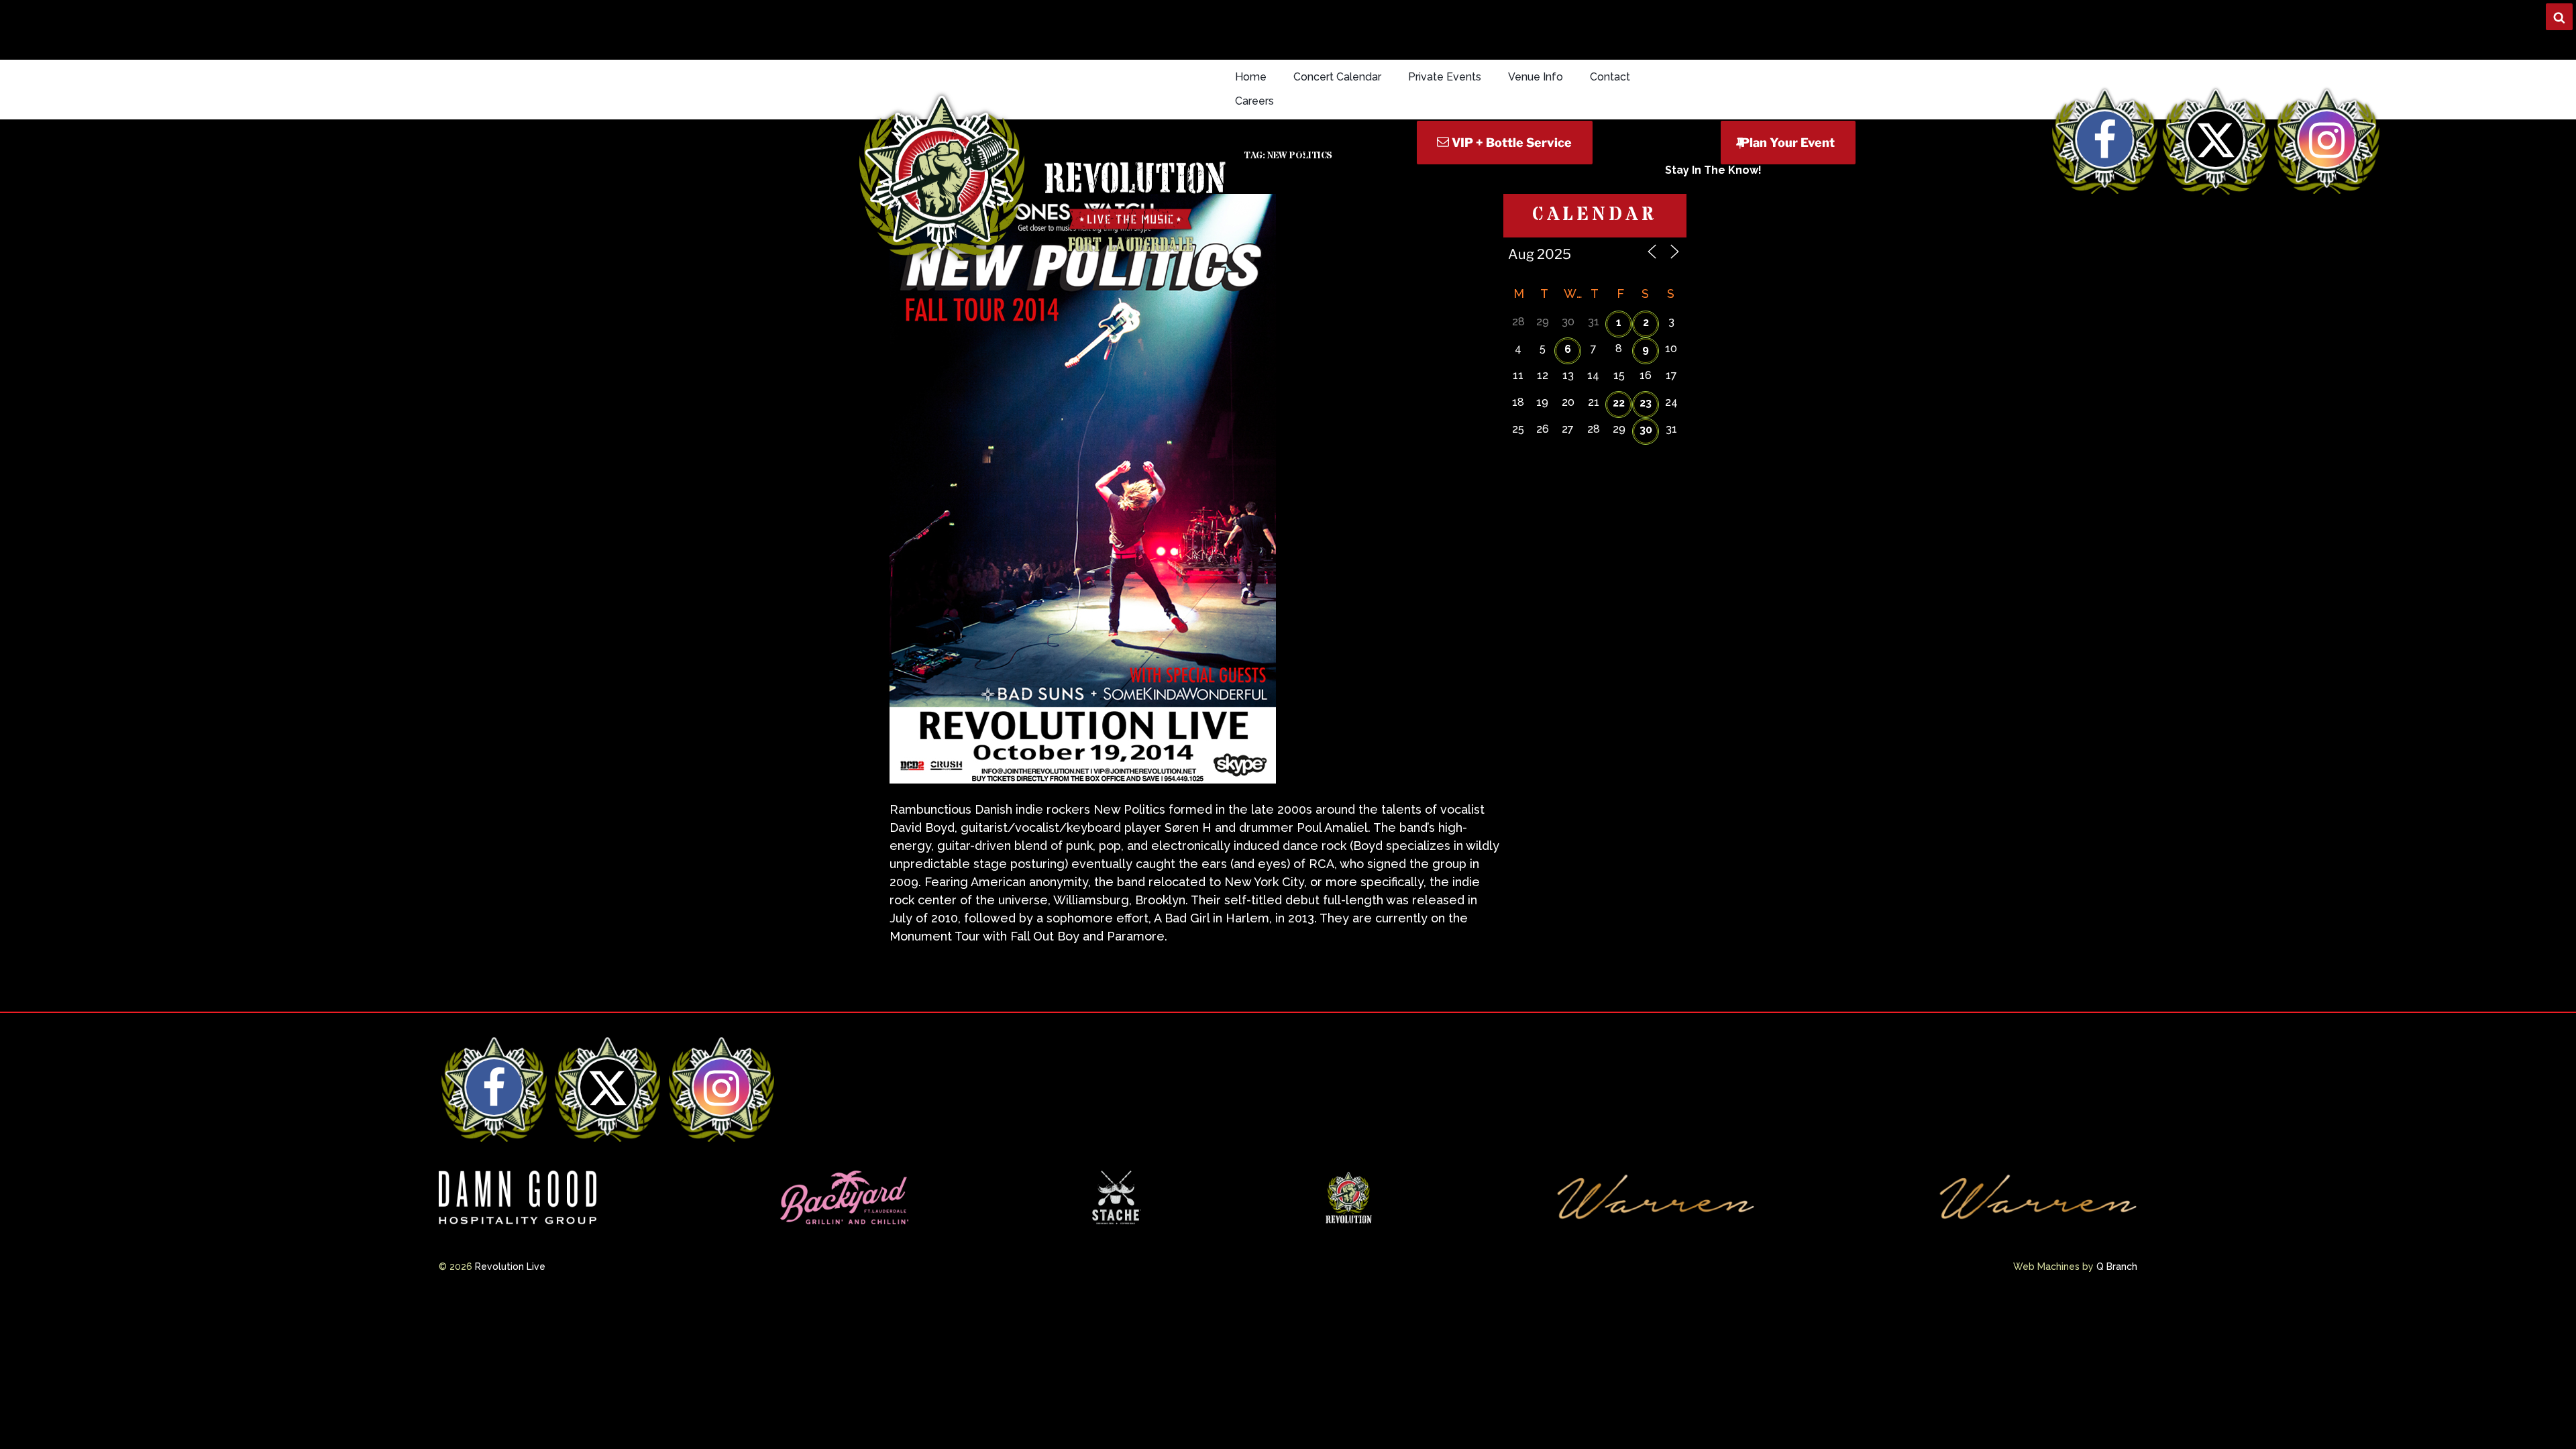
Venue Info (1536, 77)
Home (1251, 77)
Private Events (1445, 77)
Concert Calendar (1337, 77)
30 (1646, 430)
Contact (1610, 77)
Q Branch (2117, 1267)
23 (1646, 403)
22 (1619, 403)
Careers (1254, 101)
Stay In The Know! (1713, 170)
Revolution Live (510, 1267)
